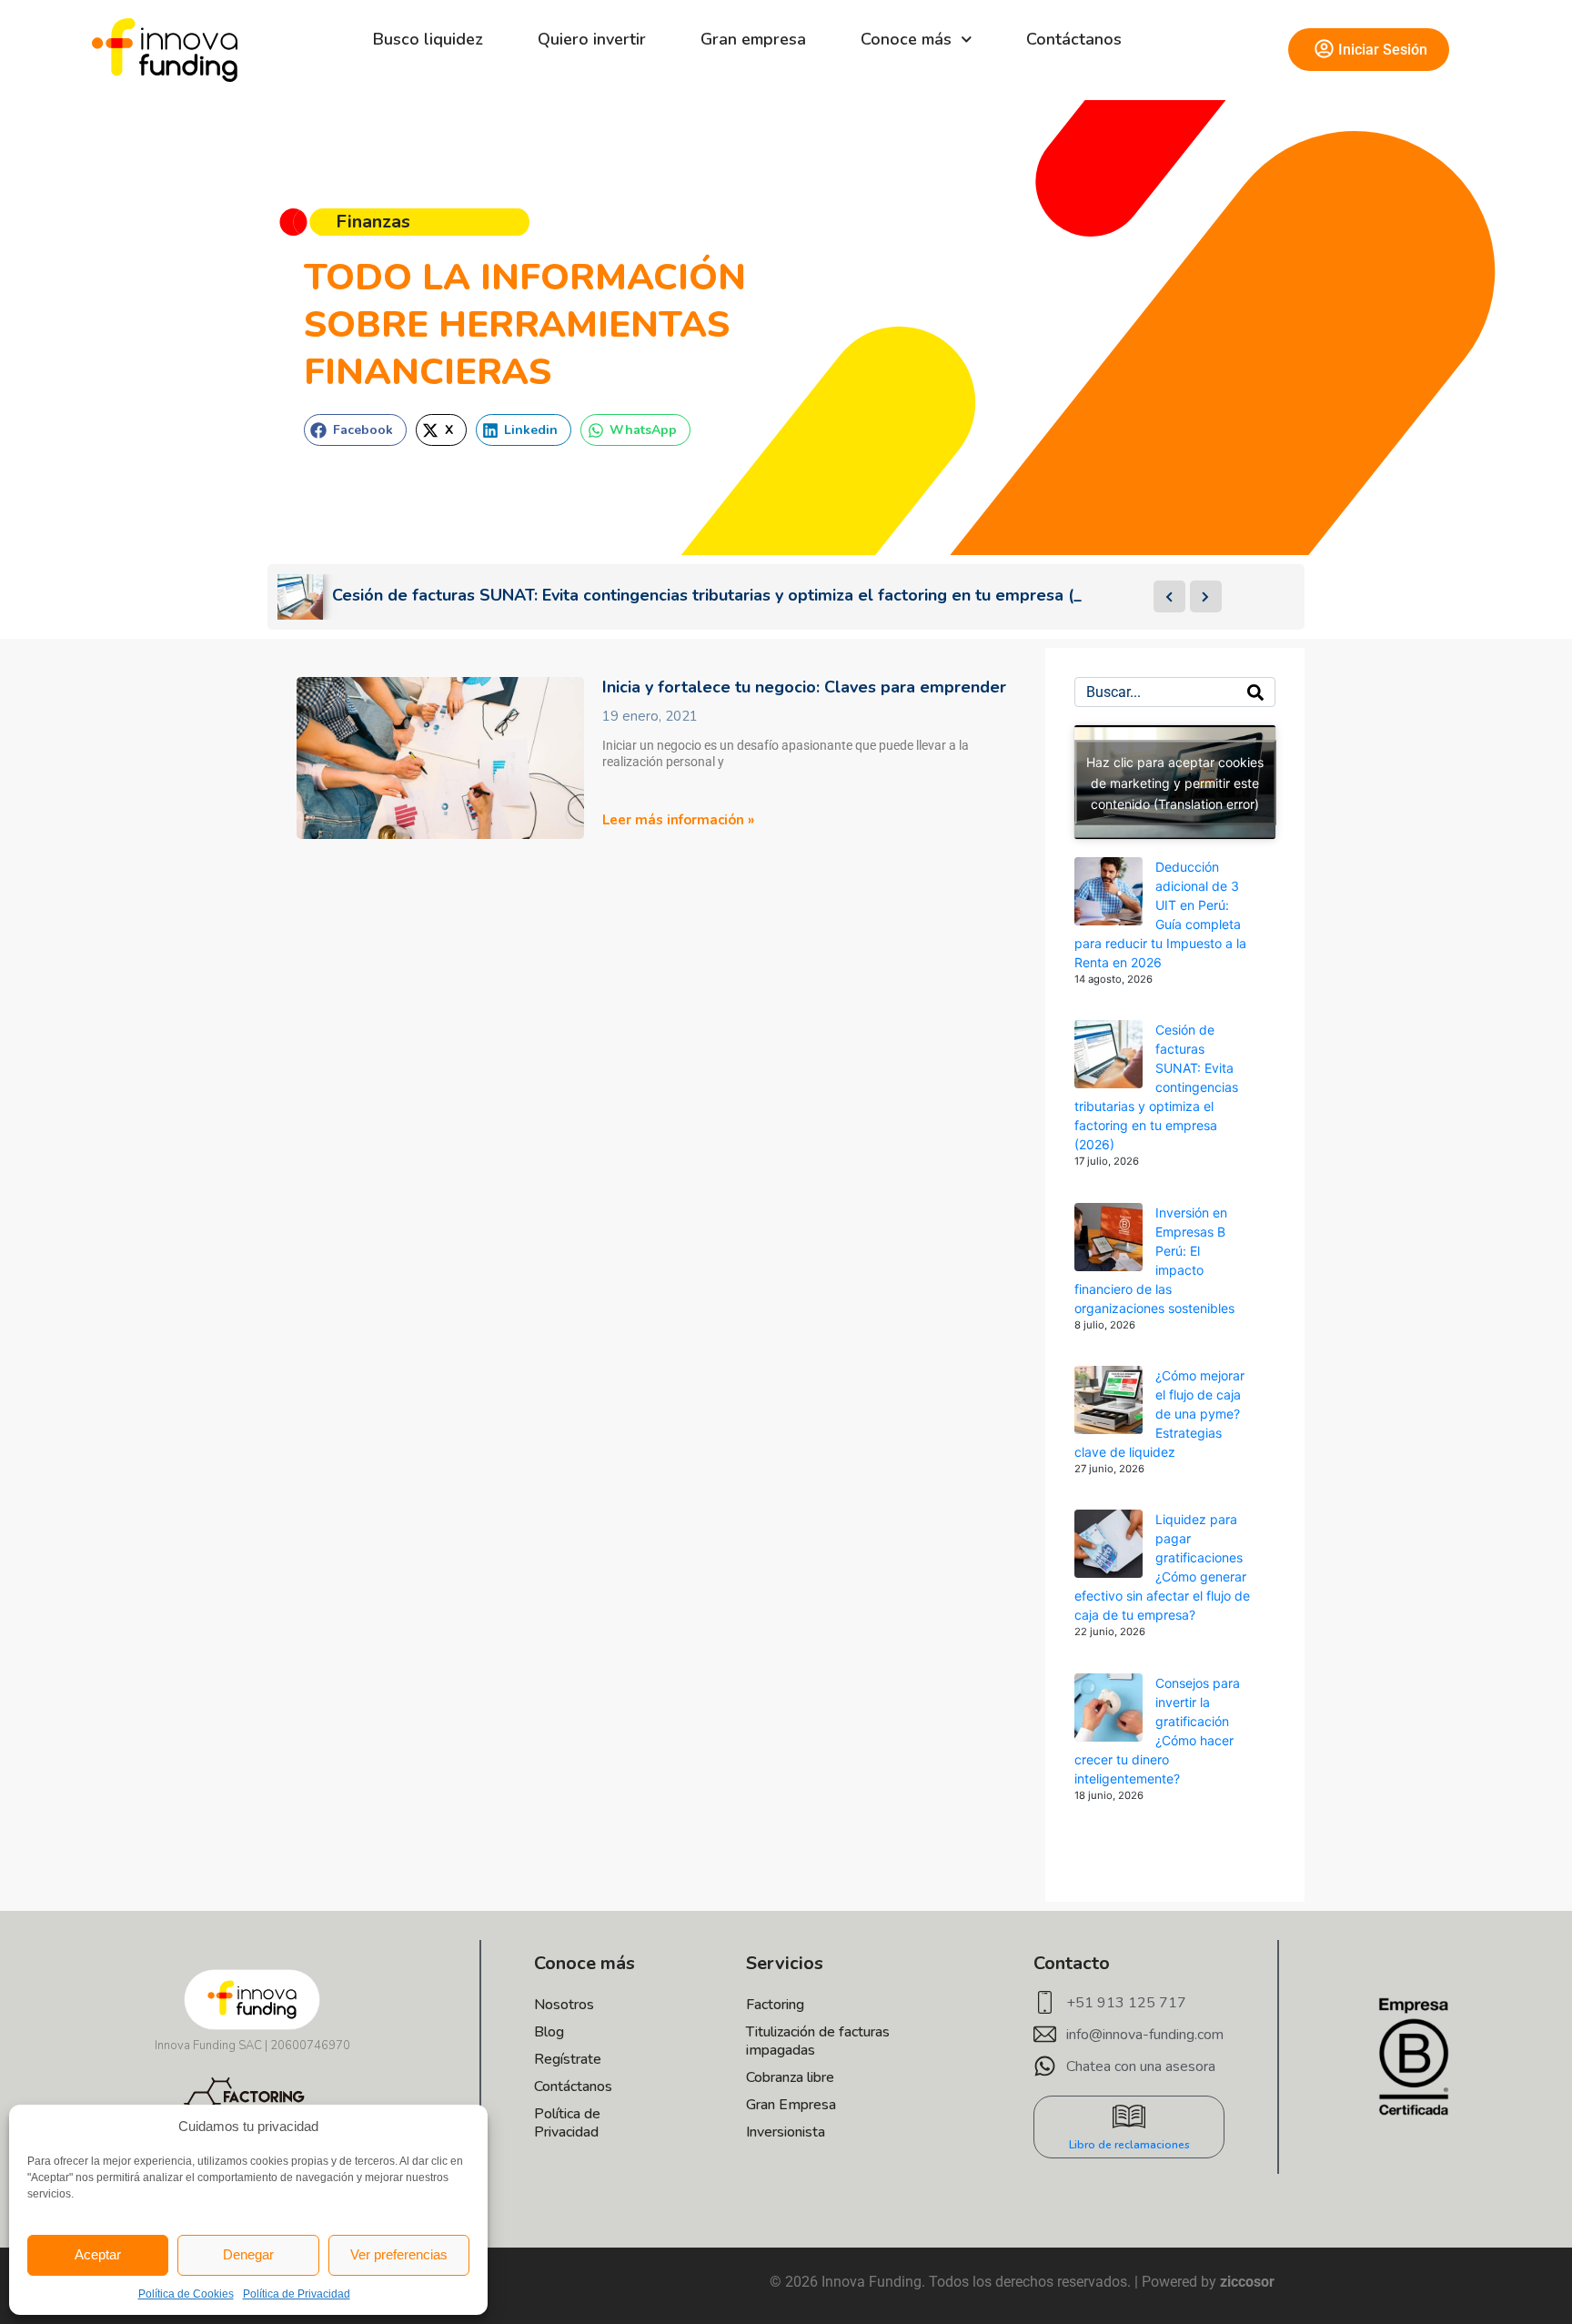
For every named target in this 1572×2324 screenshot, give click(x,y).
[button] (355, 430)
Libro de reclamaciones (1129, 2145)
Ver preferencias (399, 2254)
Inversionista (786, 2132)
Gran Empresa (791, 2105)
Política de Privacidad (297, 2294)
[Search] (1255, 692)
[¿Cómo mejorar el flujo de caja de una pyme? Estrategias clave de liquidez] (1108, 1400)
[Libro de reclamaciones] (1129, 2117)
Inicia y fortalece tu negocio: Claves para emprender (804, 687)
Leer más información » (678, 820)
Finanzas (373, 222)
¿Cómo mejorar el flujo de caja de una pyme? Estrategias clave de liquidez (1159, 1414)
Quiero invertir (592, 39)
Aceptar (98, 2254)
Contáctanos (1074, 39)
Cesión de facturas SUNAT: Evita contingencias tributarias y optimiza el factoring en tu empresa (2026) (1156, 1087)
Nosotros (564, 2005)
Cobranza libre (790, 2077)
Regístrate (568, 2059)
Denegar (248, 2254)
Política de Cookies (186, 2294)
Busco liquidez (428, 39)
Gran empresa (753, 39)
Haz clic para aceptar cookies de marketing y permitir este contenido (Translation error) (1175, 782)
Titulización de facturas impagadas (818, 2041)
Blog (549, 2032)
